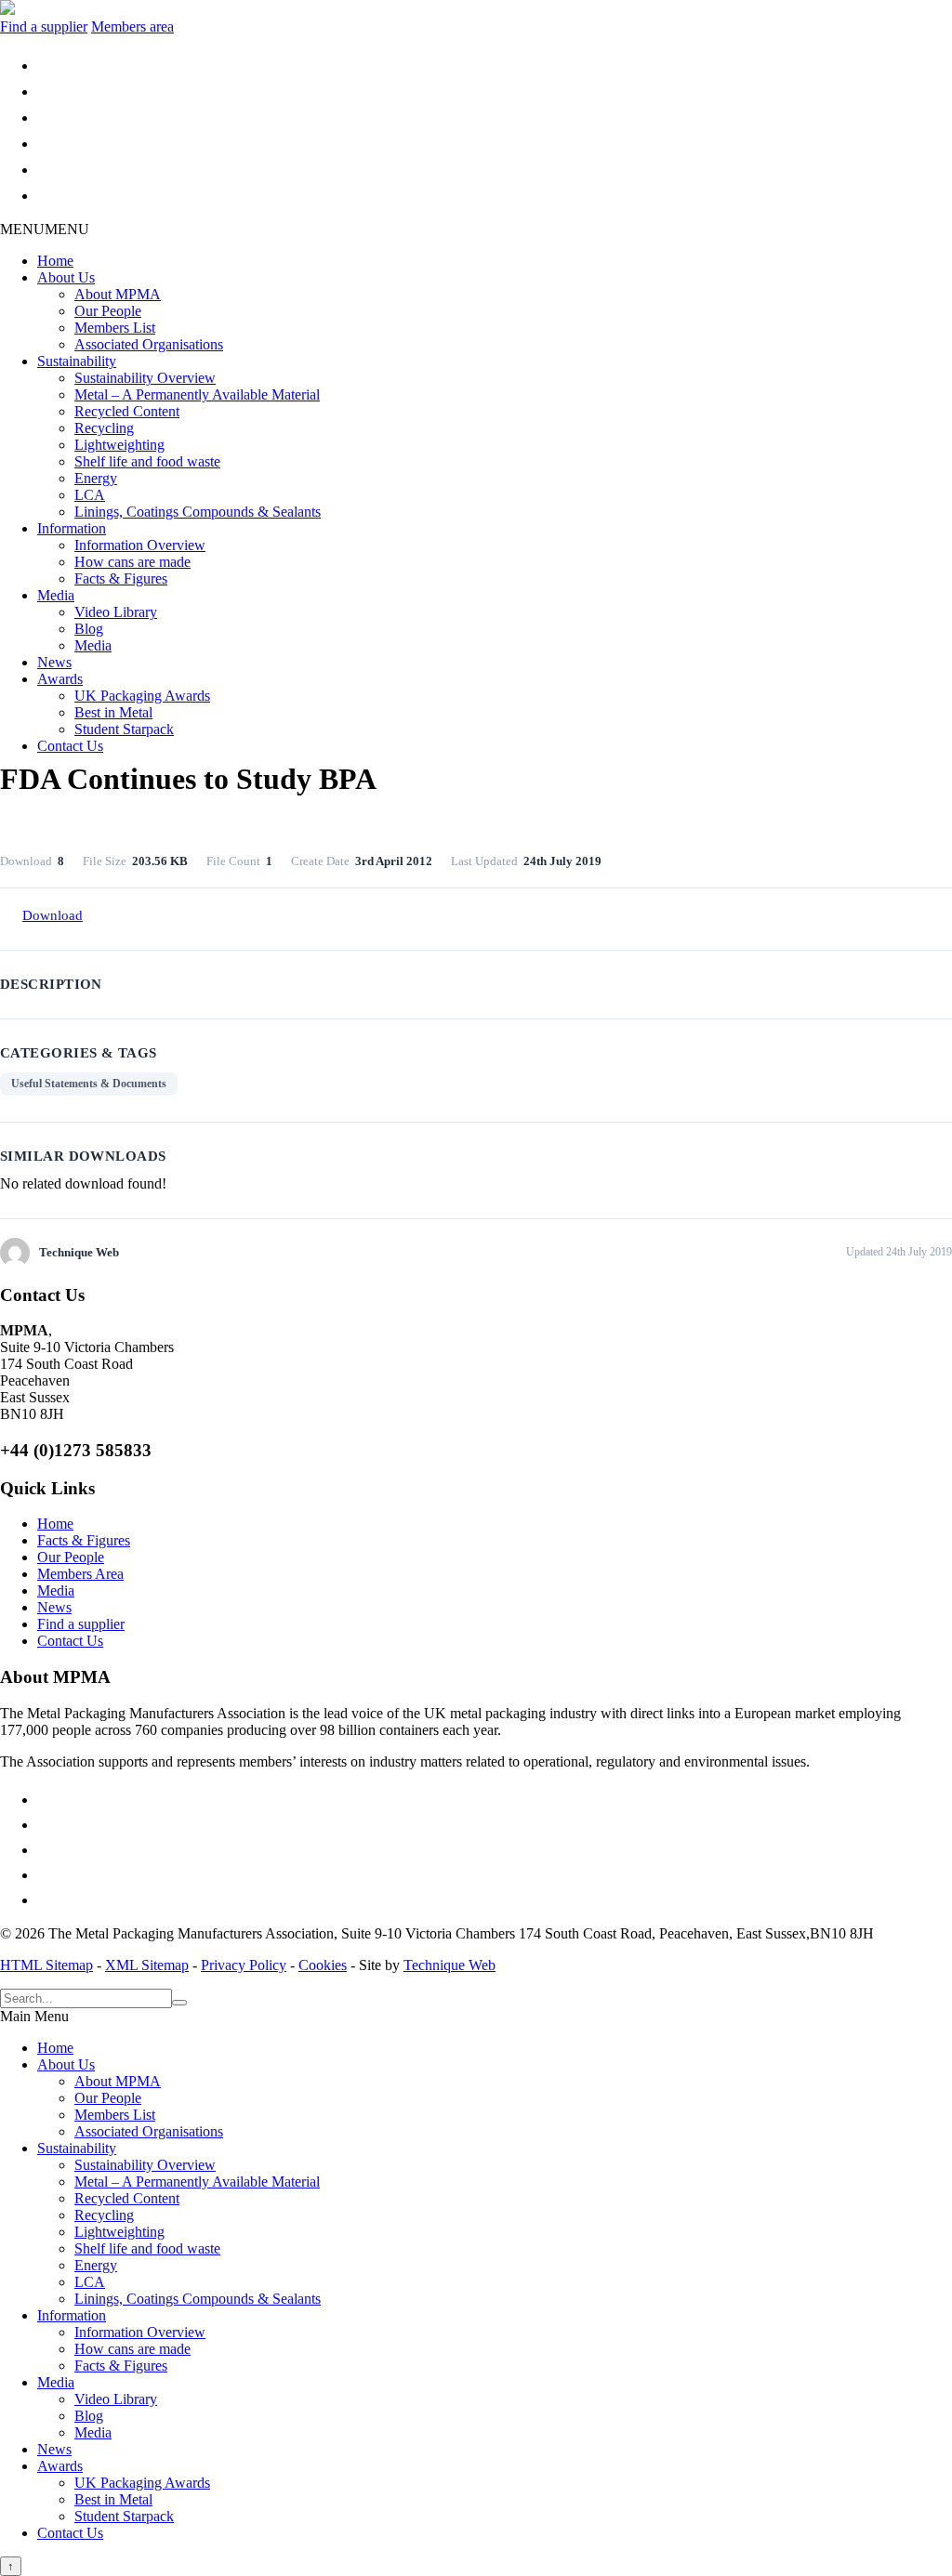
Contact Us (70, 746)
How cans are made (132, 562)
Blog (89, 629)
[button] (45, 229)
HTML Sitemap (46, 1965)
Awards (60, 679)
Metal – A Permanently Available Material (197, 394)
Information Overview (140, 545)
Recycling (104, 428)
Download (53, 915)
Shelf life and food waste (147, 461)
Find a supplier (44, 26)
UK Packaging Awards (142, 696)
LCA (90, 495)
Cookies (323, 1965)
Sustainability (77, 361)
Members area (132, 26)
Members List (115, 328)
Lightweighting (119, 445)
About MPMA (118, 294)
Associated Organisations (149, 344)
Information (72, 528)
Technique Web (450, 1965)
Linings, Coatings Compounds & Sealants (198, 512)
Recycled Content (127, 411)
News (54, 662)
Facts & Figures (121, 578)
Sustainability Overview (145, 378)
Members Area (80, 1574)
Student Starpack (124, 729)
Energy (96, 478)
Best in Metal (113, 712)
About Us (66, 277)
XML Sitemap (147, 1965)
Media (56, 595)
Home (55, 261)
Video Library (116, 612)
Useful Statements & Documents (89, 1084)
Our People (108, 311)
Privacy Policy (244, 1965)
